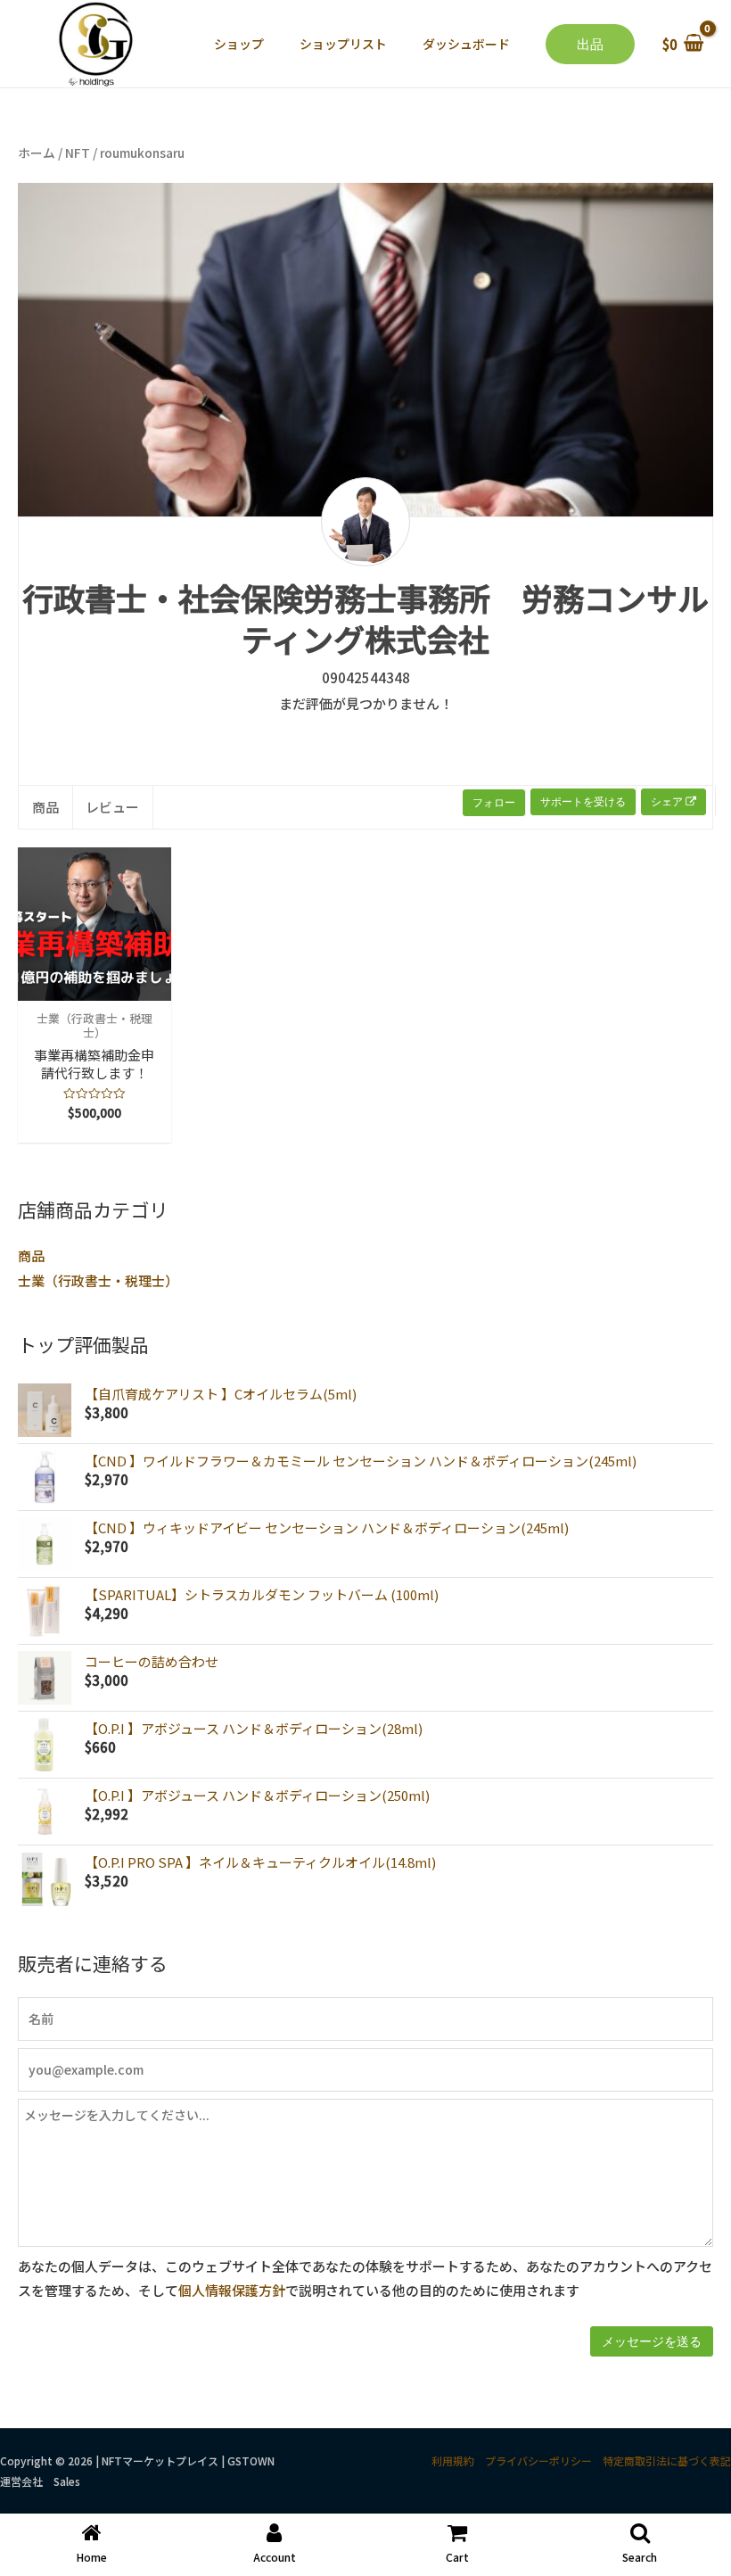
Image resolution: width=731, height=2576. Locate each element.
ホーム (37, 153)
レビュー (112, 807)
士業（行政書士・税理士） (98, 1280)
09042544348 (366, 677)
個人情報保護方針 (232, 2290)
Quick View (94, 986)
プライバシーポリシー (538, 2460)
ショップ (239, 44)
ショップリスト (343, 44)
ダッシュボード (466, 44)
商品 (31, 1255)
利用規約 (453, 2460)
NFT (78, 153)
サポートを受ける (583, 801)
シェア (668, 801)
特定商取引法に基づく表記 (667, 2460)
